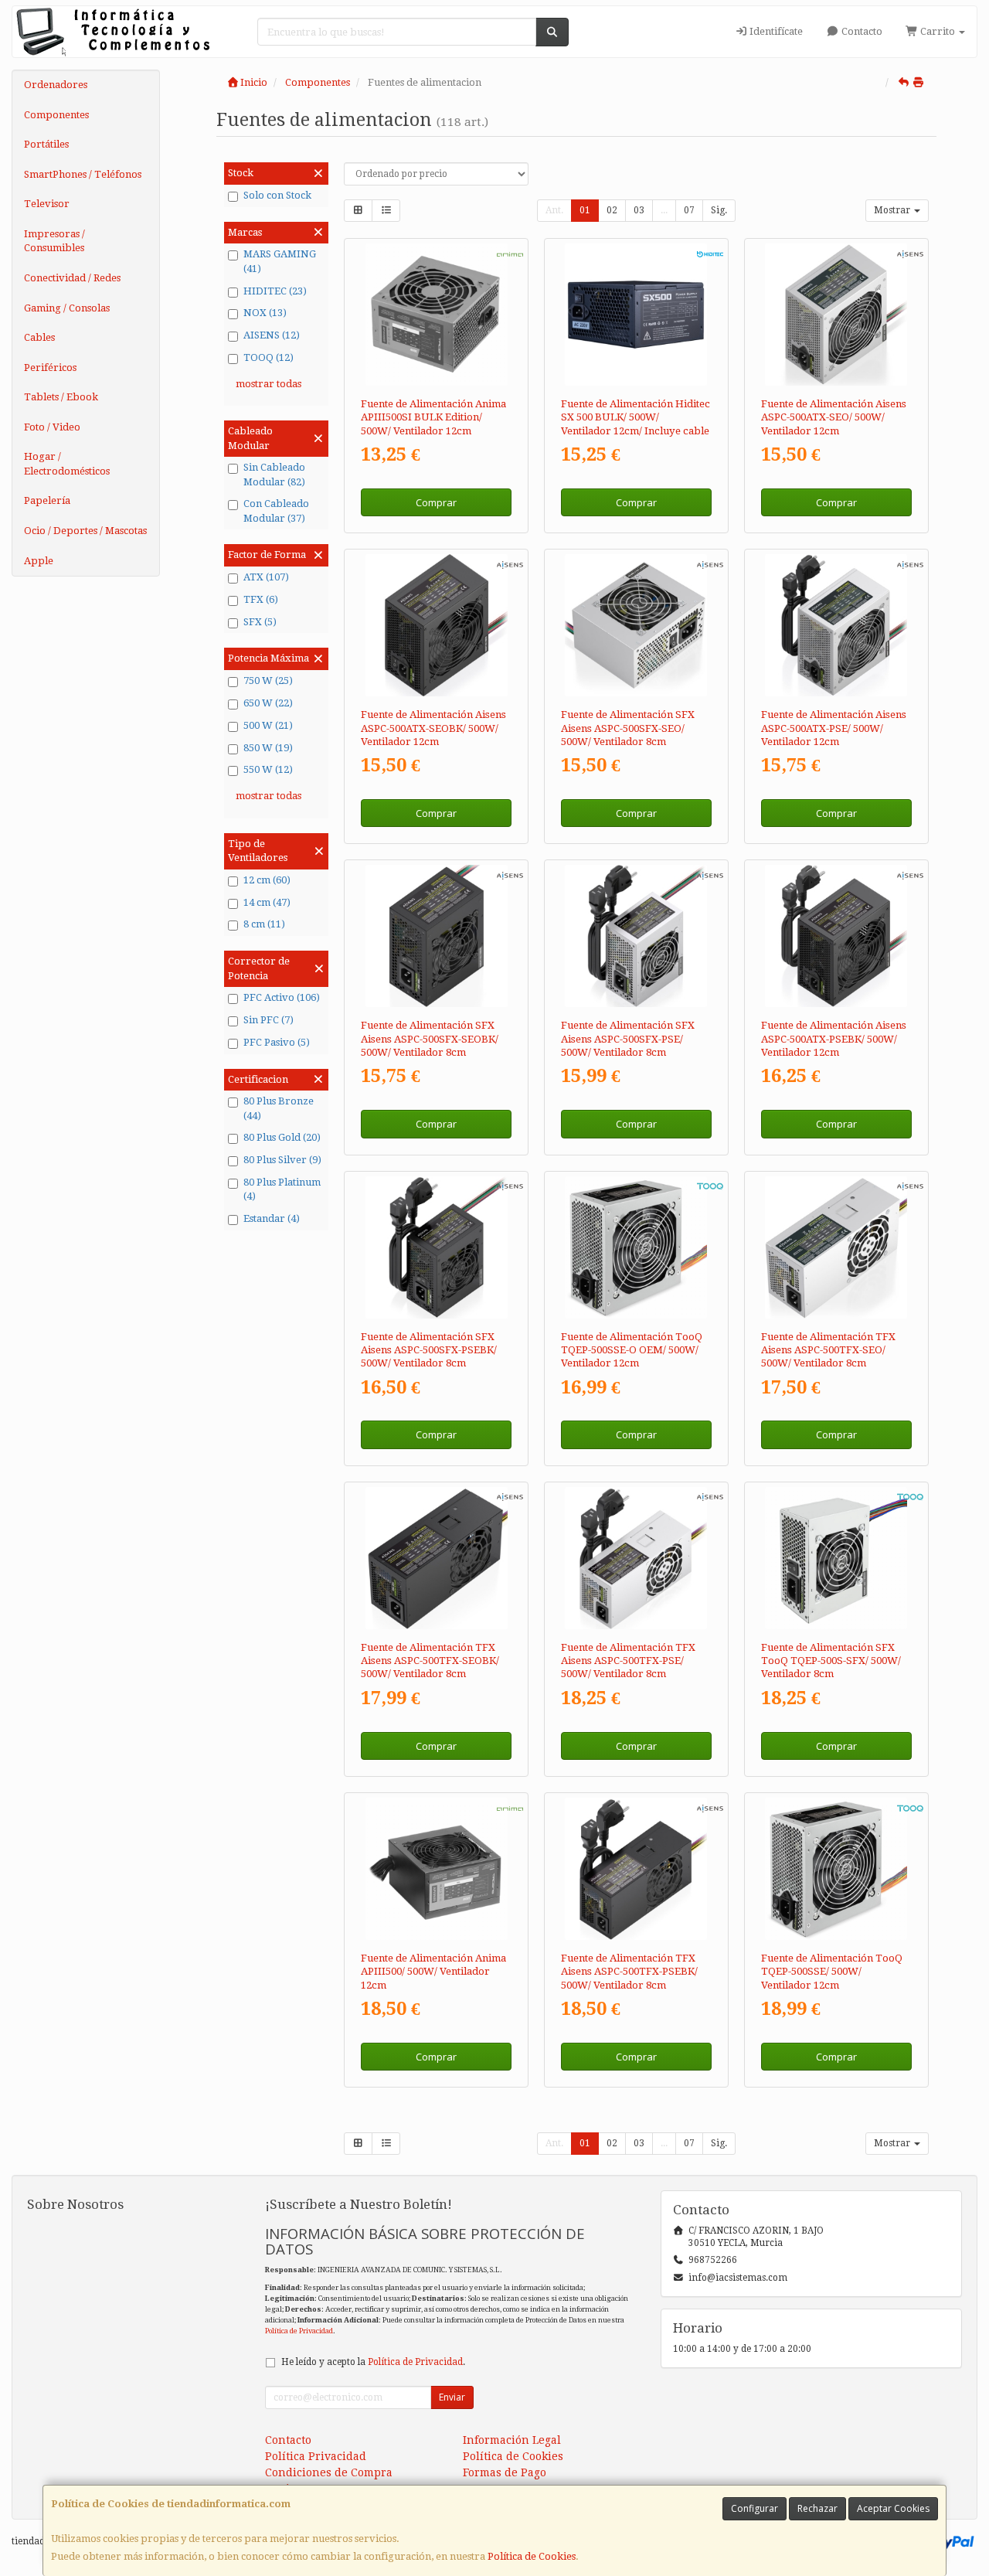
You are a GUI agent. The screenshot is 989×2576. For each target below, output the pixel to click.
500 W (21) (268, 725)
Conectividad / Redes (72, 278)
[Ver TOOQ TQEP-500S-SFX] (836, 1558)
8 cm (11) (264, 924)
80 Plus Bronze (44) (279, 1108)
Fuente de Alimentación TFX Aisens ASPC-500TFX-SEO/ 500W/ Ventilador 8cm (828, 1350)
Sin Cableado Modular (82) (274, 475)
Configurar (754, 2508)
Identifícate (775, 31)
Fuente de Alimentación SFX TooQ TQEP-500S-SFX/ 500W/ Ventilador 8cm (831, 1661)
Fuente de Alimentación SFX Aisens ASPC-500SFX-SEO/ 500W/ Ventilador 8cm (628, 728)
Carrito (938, 31)
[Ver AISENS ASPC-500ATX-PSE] (836, 625)
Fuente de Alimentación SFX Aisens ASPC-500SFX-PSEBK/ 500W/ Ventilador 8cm (429, 1350)
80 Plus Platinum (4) (282, 1189)
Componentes (56, 115)
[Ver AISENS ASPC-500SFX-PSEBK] (437, 1247)
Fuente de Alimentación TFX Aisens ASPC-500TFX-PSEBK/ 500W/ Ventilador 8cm (629, 1972)
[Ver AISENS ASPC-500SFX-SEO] (636, 625)
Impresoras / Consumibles (54, 241)
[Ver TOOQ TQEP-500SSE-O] (636, 1247)
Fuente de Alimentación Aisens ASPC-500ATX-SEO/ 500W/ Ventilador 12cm (834, 417)
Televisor (47, 204)
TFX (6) (261, 599)
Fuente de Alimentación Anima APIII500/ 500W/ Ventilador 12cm (433, 1972)
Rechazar (817, 2508)
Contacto (861, 31)
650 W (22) (268, 703)
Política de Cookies (532, 2556)
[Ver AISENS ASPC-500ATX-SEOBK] (437, 625)
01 (585, 210)
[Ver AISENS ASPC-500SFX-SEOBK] (437, 936)
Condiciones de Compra (329, 2472)
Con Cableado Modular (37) (276, 511)
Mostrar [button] (893, 210)
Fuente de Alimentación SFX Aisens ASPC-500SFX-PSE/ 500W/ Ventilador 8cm (628, 1039)
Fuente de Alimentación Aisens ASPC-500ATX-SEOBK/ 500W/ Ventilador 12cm (433, 728)
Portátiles (46, 144)
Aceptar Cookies (893, 2508)
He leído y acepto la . (373, 2362)
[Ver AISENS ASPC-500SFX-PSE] (636, 936)
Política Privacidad (316, 2456)
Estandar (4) (272, 1218)
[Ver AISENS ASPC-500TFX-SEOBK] (437, 1558)
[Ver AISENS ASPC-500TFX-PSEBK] (636, 1869)
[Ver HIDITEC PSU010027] (636, 315)
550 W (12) (268, 769)
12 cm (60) (267, 880)
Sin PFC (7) (268, 1020)
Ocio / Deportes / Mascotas (85, 531)
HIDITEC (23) (275, 291)
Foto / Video (52, 427)
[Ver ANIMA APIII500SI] (437, 315)
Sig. (719, 210)
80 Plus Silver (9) (282, 1160)
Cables (39, 337)
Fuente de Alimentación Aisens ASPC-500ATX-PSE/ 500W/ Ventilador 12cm (834, 728)
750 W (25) (268, 681)
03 (639, 210)
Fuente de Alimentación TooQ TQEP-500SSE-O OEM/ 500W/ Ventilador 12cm (632, 1350)
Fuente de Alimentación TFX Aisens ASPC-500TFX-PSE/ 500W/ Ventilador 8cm (628, 1661)
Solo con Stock (277, 195)
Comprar (436, 502)
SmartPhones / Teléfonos (83, 174)
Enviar (452, 2397)
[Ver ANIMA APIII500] (437, 1869)
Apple (39, 561)
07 (689, 210)
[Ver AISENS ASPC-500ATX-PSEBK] (836, 936)
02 (612, 210)
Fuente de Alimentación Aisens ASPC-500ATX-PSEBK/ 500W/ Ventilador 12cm (834, 1039)
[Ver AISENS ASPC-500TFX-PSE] (636, 1558)
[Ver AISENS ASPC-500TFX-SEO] (836, 1247)
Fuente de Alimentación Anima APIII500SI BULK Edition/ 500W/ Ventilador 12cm (433, 417)
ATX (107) (266, 577)
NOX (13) (265, 313)
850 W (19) (268, 748)
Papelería (47, 500)
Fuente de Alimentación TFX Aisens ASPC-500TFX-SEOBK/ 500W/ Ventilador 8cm (430, 1661)
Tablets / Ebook (61, 397)
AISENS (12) (272, 335)
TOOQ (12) (268, 357)
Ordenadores (56, 85)
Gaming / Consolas (67, 308)
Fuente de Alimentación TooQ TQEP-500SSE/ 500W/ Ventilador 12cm (832, 1972)
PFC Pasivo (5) (277, 1042)
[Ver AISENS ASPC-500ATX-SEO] (836, 315)
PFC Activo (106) (282, 997)
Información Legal (512, 2440)
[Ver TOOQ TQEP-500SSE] (836, 1869)
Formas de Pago (505, 2472)
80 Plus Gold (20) (282, 1137)
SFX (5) (260, 622)
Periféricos (50, 368)
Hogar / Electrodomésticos (67, 464)
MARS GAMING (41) (280, 261)
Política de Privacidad (299, 2331)
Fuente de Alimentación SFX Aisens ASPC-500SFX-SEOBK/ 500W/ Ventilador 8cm (430, 1039)
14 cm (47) (267, 902)
